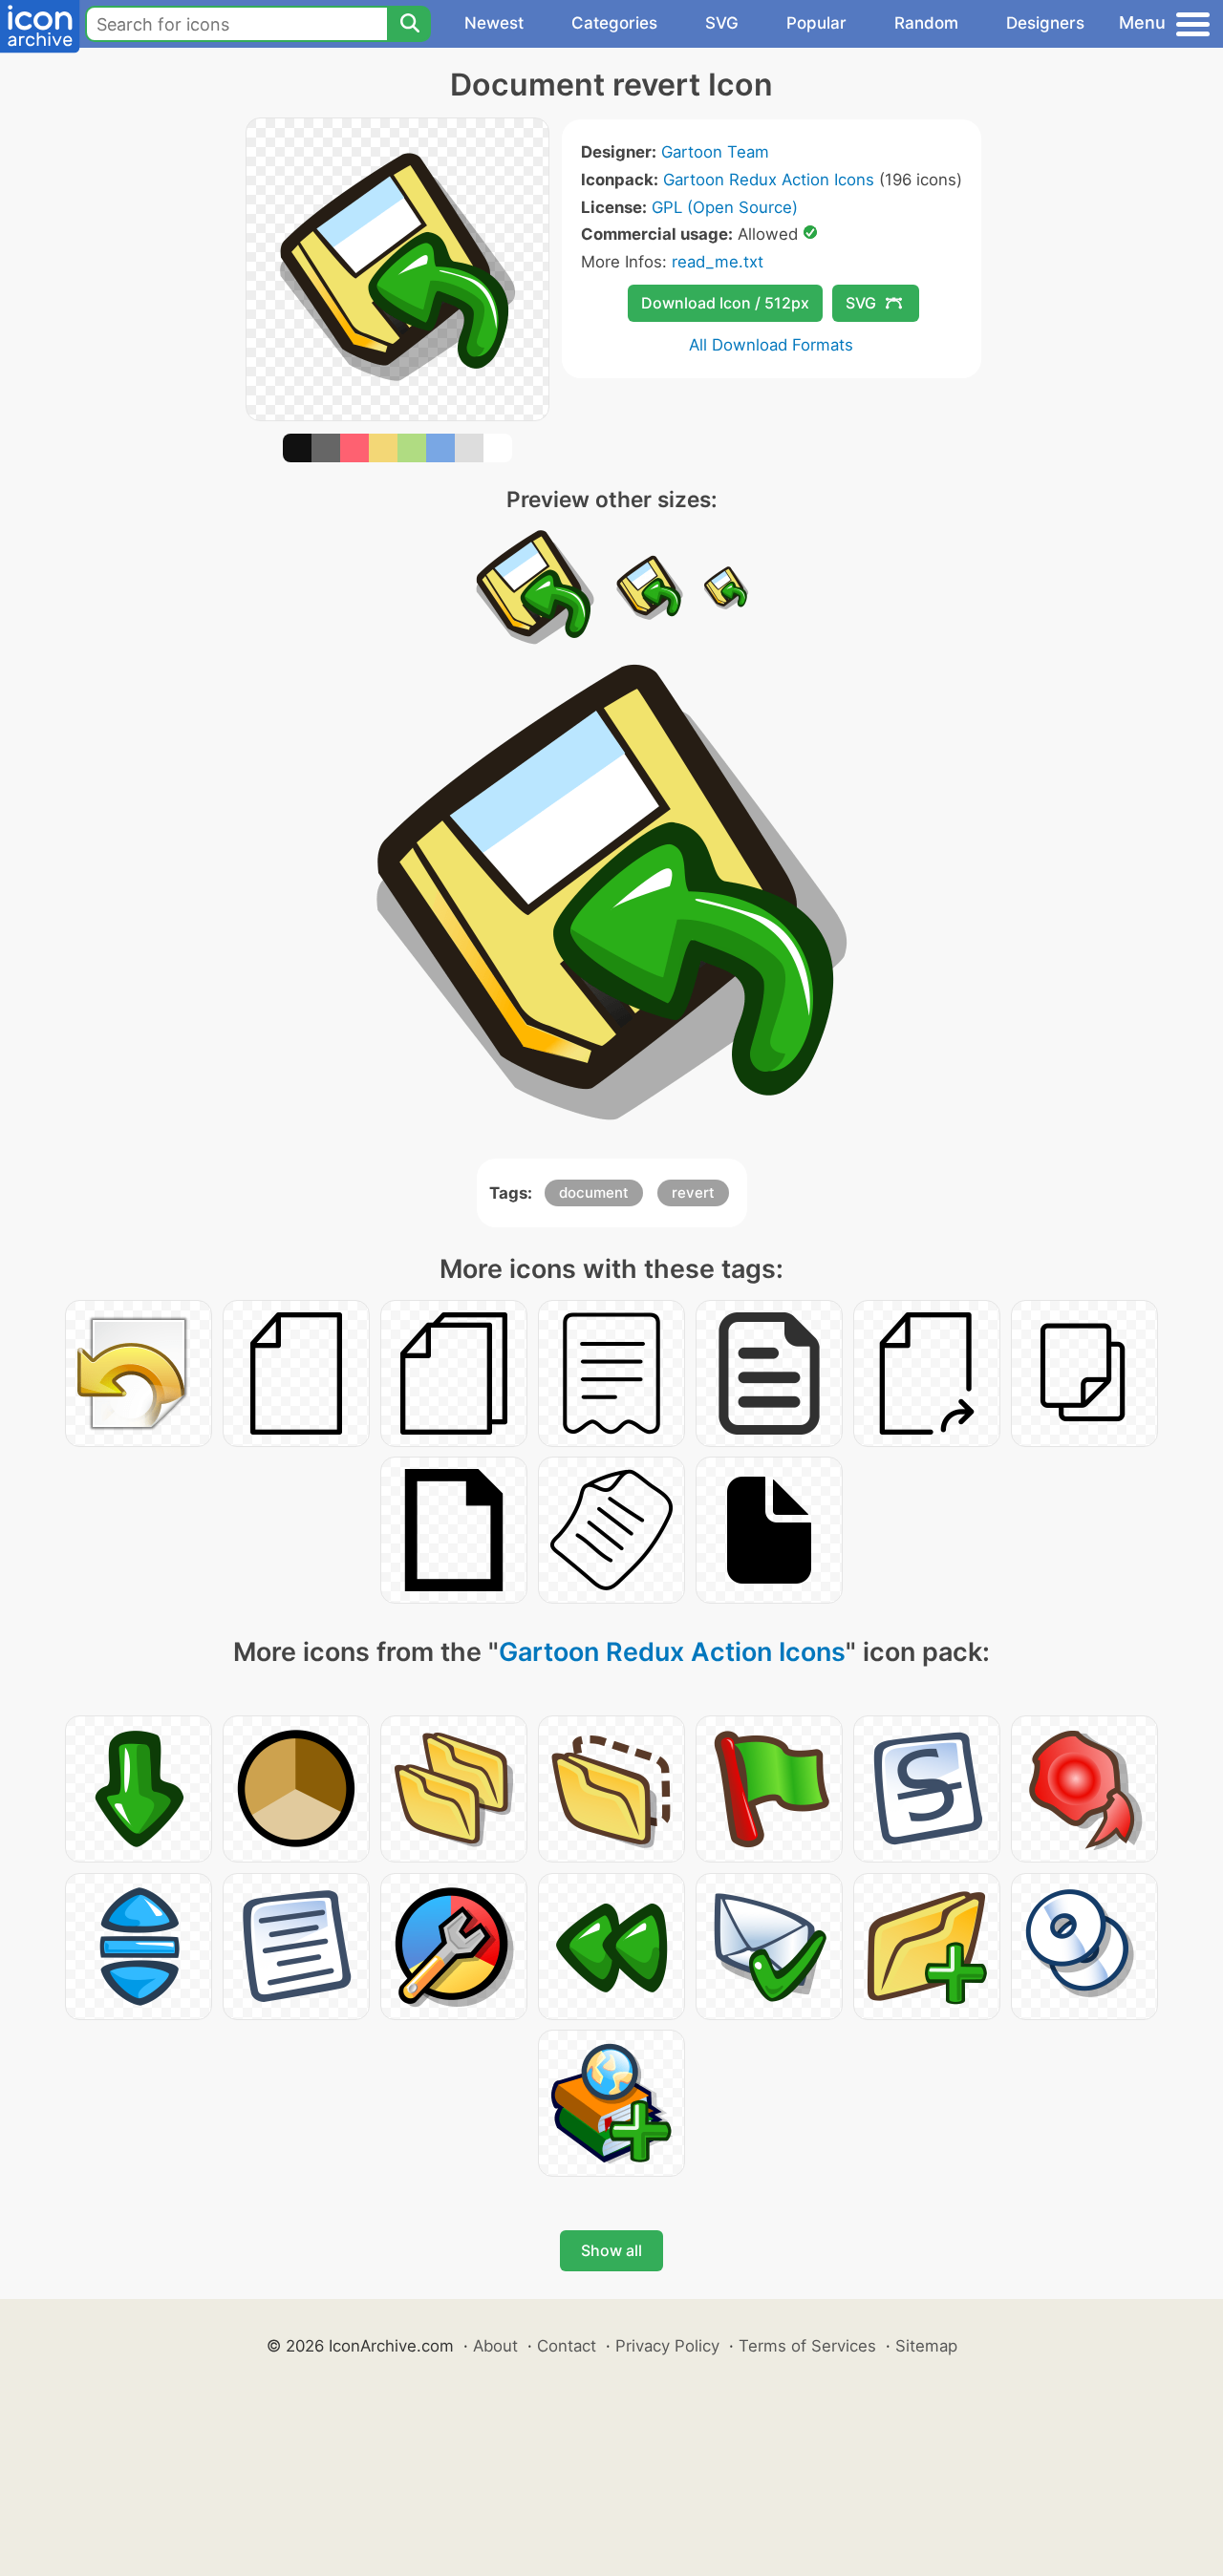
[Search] (409, 24)
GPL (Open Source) (725, 207)
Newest (494, 23)
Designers (1045, 23)
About (495, 2346)
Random (926, 23)
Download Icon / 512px (725, 303)
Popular (816, 23)
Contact (567, 2346)
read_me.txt (718, 262)
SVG (722, 23)
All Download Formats (771, 345)
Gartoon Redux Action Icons (769, 180)
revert (693, 1192)
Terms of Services (807, 2346)
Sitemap (926, 2346)
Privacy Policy (667, 2346)
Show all (611, 2250)
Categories (614, 23)
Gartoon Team (715, 152)
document (594, 1192)
